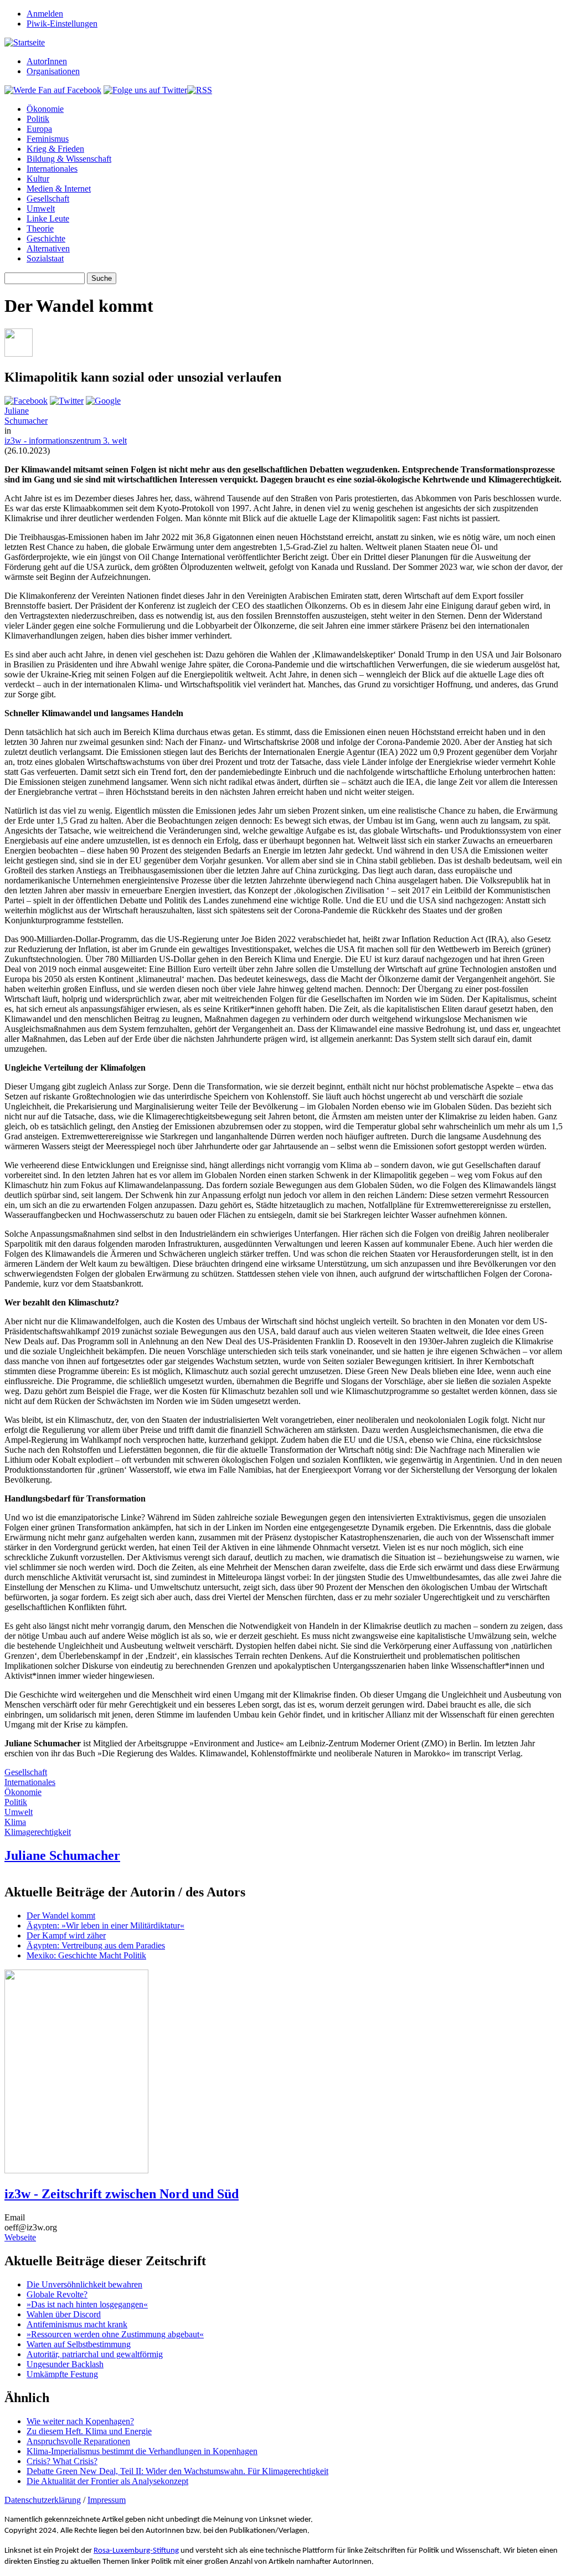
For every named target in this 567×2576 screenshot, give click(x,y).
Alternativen (48, 248)
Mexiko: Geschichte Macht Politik (86, 1955)
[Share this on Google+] (103, 401)
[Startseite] (25, 42)
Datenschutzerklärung (43, 2500)
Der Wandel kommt (61, 1916)
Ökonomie (45, 109)
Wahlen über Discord (64, 2314)
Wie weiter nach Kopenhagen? (80, 2421)
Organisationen (53, 71)
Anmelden (45, 14)
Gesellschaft (48, 199)
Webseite (20, 2237)
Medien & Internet (59, 189)
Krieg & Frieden (55, 149)
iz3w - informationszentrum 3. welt (66, 441)
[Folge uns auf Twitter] (145, 90)
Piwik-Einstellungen (62, 24)
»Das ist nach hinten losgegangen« (87, 2304)
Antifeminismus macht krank (77, 2324)
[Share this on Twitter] (67, 401)
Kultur (38, 179)
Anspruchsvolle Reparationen (78, 2441)
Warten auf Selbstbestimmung (79, 2344)
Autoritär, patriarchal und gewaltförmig (95, 2354)
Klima (15, 1822)
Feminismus (48, 139)
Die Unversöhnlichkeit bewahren (84, 2284)
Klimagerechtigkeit (38, 1832)
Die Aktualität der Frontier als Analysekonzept (107, 2481)
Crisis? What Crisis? (62, 2461)
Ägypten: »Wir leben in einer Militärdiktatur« (105, 1925)
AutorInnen (47, 61)
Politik (38, 119)
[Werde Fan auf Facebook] (53, 90)
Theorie (40, 228)
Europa (39, 129)
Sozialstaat (45, 258)
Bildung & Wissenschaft (69, 159)
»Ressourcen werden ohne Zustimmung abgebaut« (115, 2334)
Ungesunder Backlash (65, 2364)
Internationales (52, 169)
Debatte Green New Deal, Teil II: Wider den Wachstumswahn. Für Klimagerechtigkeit (177, 2471)
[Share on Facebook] (26, 401)
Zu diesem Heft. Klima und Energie (89, 2431)
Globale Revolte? (57, 2294)
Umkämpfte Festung (62, 2374)
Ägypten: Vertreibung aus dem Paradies (96, 1945)
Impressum (107, 2500)
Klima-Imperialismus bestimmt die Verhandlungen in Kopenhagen (142, 2451)
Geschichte (46, 238)
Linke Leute (48, 218)
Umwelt (41, 209)
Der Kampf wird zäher (66, 1935)
